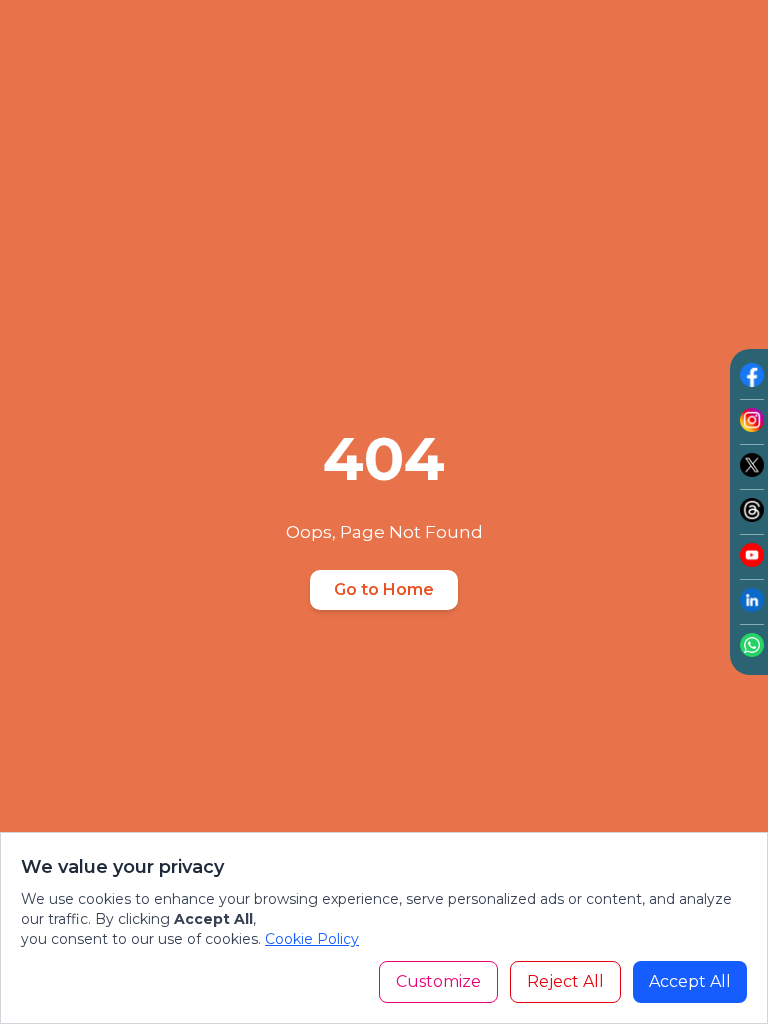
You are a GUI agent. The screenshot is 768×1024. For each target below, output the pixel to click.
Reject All (565, 981)
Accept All (690, 981)
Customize (438, 981)
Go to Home (384, 589)
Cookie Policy (312, 939)
